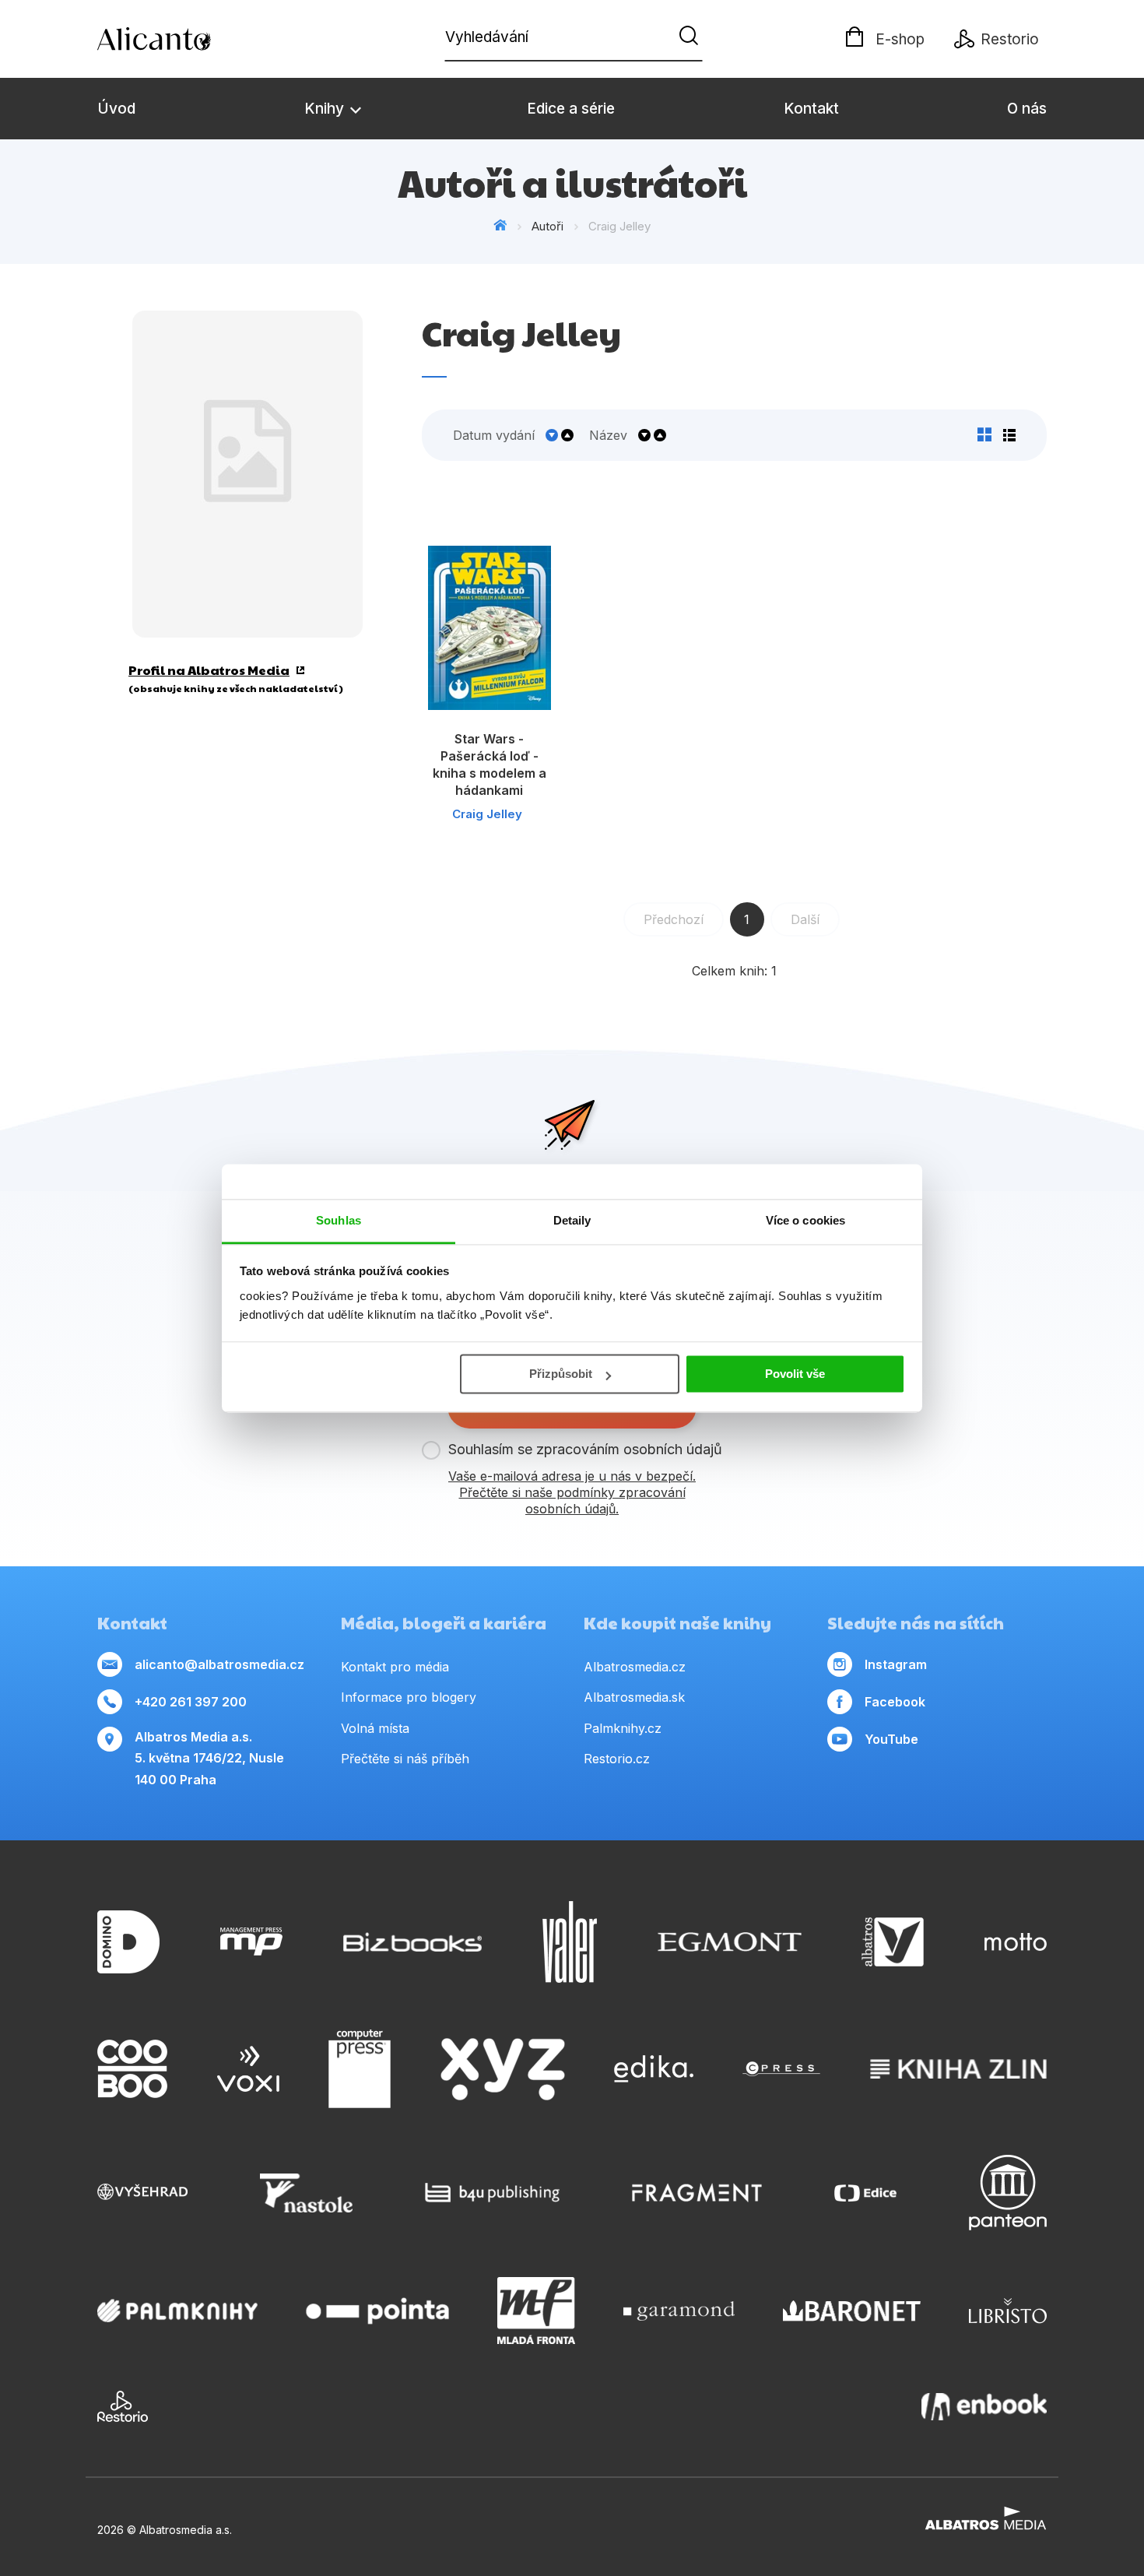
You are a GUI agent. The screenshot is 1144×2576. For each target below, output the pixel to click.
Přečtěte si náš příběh (405, 1759)
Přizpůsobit (561, 1374)
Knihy (326, 109)
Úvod (116, 109)
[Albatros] (893, 1942)
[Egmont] (730, 1942)
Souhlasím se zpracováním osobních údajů (585, 1449)
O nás (1027, 109)
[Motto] (1016, 1942)
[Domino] (128, 1942)
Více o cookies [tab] (805, 1220)
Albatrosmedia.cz (635, 1667)
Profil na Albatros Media (209, 670)
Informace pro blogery (409, 1697)
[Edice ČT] (865, 2193)
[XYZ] (503, 2069)
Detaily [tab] (572, 1220)
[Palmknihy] (177, 2311)
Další (805, 919)
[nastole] (307, 2193)
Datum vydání (494, 435)
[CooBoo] (132, 2069)
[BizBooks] (413, 1942)
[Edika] (654, 2069)
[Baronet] (852, 2311)
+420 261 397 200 (191, 1702)
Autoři (547, 226)
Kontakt (811, 109)
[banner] (187, 39)
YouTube (891, 1739)
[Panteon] (1008, 2193)
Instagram (896, 1664)
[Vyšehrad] (142, 2193)
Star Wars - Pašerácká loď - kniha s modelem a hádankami (490, 764)
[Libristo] (1008, 2311)
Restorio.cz (617, 1759)
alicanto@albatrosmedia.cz (219, 1664)
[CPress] (781, 2069)
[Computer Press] (360, 2069)
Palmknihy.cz (623, 1728)
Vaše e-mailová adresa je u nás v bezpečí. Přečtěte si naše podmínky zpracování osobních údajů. (572, 1492)
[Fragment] (697, 2193)
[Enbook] (984, 2406)
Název (608, 435)
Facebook (895, 1702)
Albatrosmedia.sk (634, 1697)
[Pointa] (377, 2311)
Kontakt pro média (395, 1667)
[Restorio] (123, 2406)
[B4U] (492, 2193)
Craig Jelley (487, 814)
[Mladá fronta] (536, 2311)
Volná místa (375, 1728)
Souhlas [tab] (339, 1220)
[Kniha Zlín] (959, 2069)
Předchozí (674, 919)
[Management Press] (251, 1942)
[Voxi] (248, 2069)
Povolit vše (795, 1374)
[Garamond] (679, 2311)
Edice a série (571, 109)
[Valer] (570, 1942)
